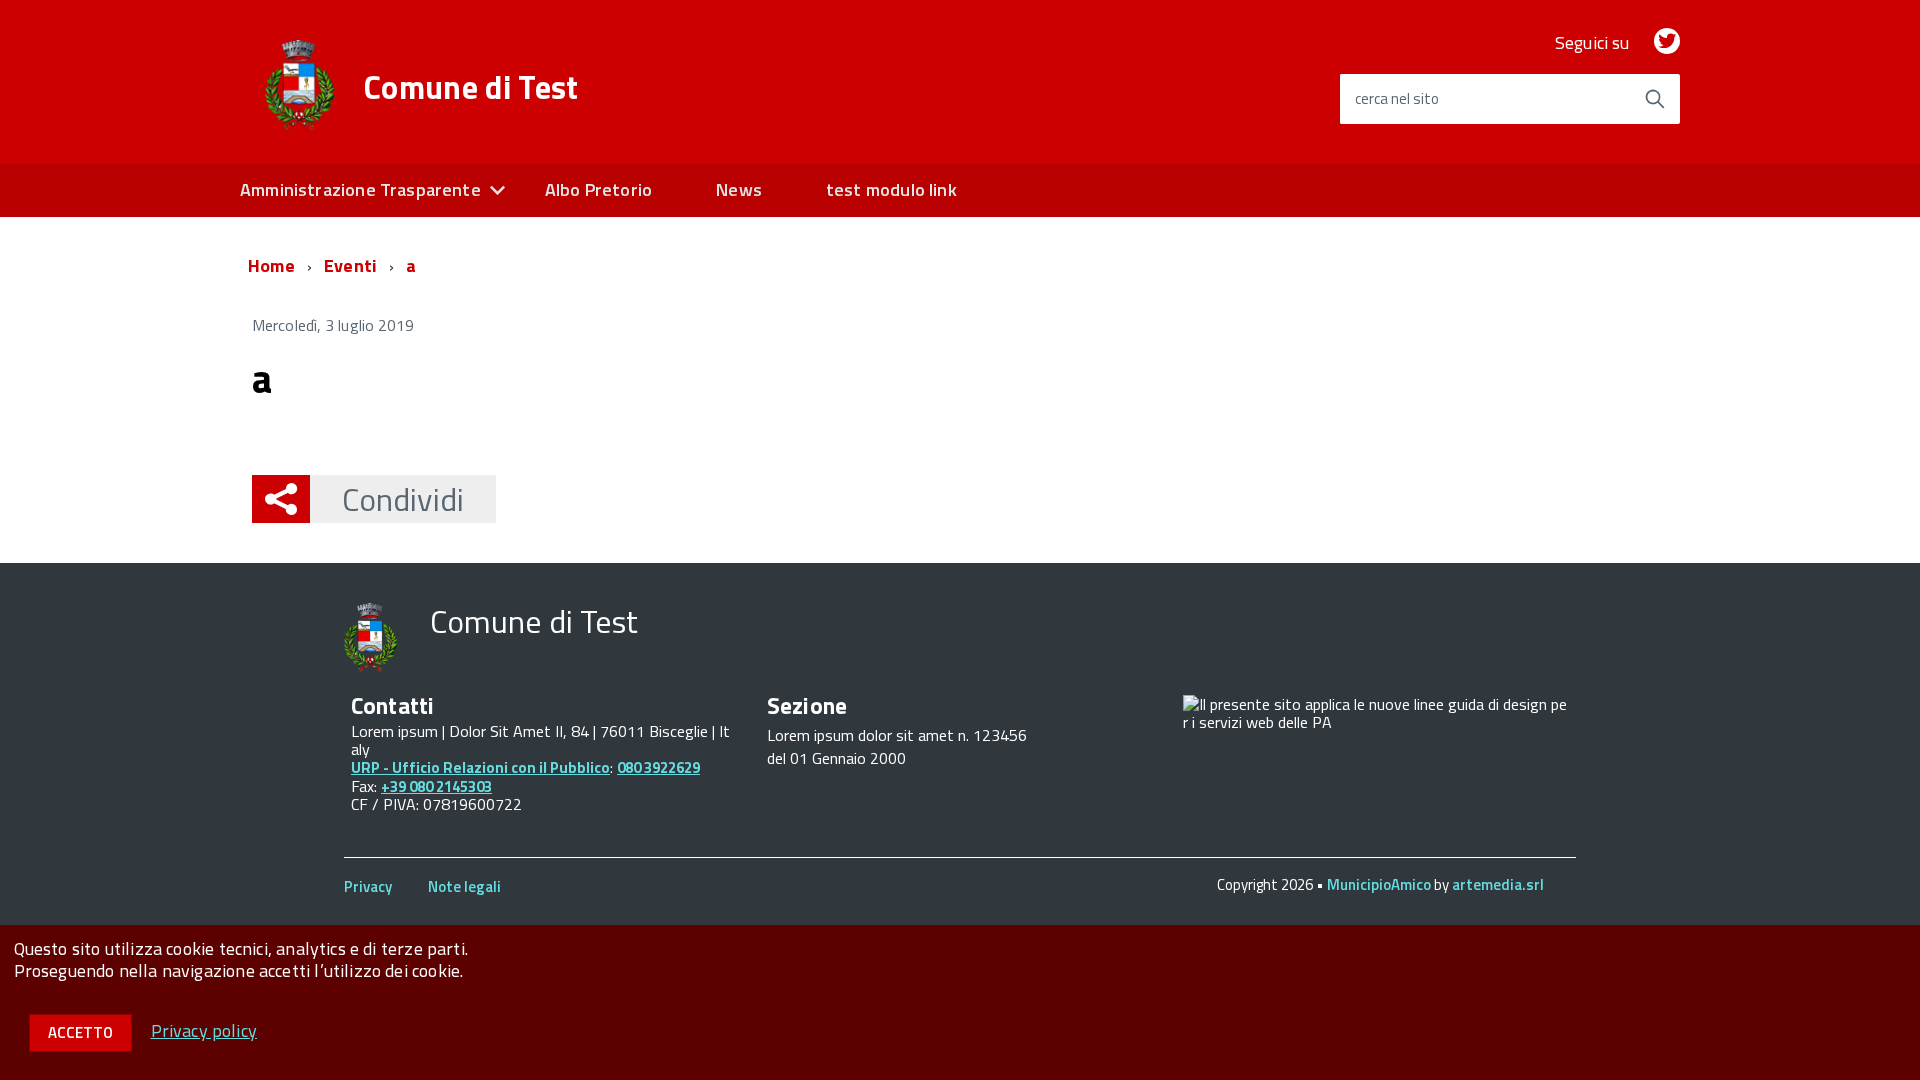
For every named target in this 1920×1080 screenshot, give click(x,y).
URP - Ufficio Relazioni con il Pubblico (480, 767)
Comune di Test (471, 87)
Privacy (368, 886)
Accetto (80, 1032)
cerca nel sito (1397, 98)
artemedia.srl (1498, 884)
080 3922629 (658, 767)
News (739, 189)
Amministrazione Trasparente (360, 189)
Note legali (464, 886)
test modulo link (891, 189)
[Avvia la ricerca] (1655, 99)
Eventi (350, 265)
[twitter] (1667, 42)
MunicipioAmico (1379, 884)
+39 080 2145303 (436, 786)
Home (271, 265)
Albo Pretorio (598, 189)
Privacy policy (204, 1030)
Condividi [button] (403, 499)
